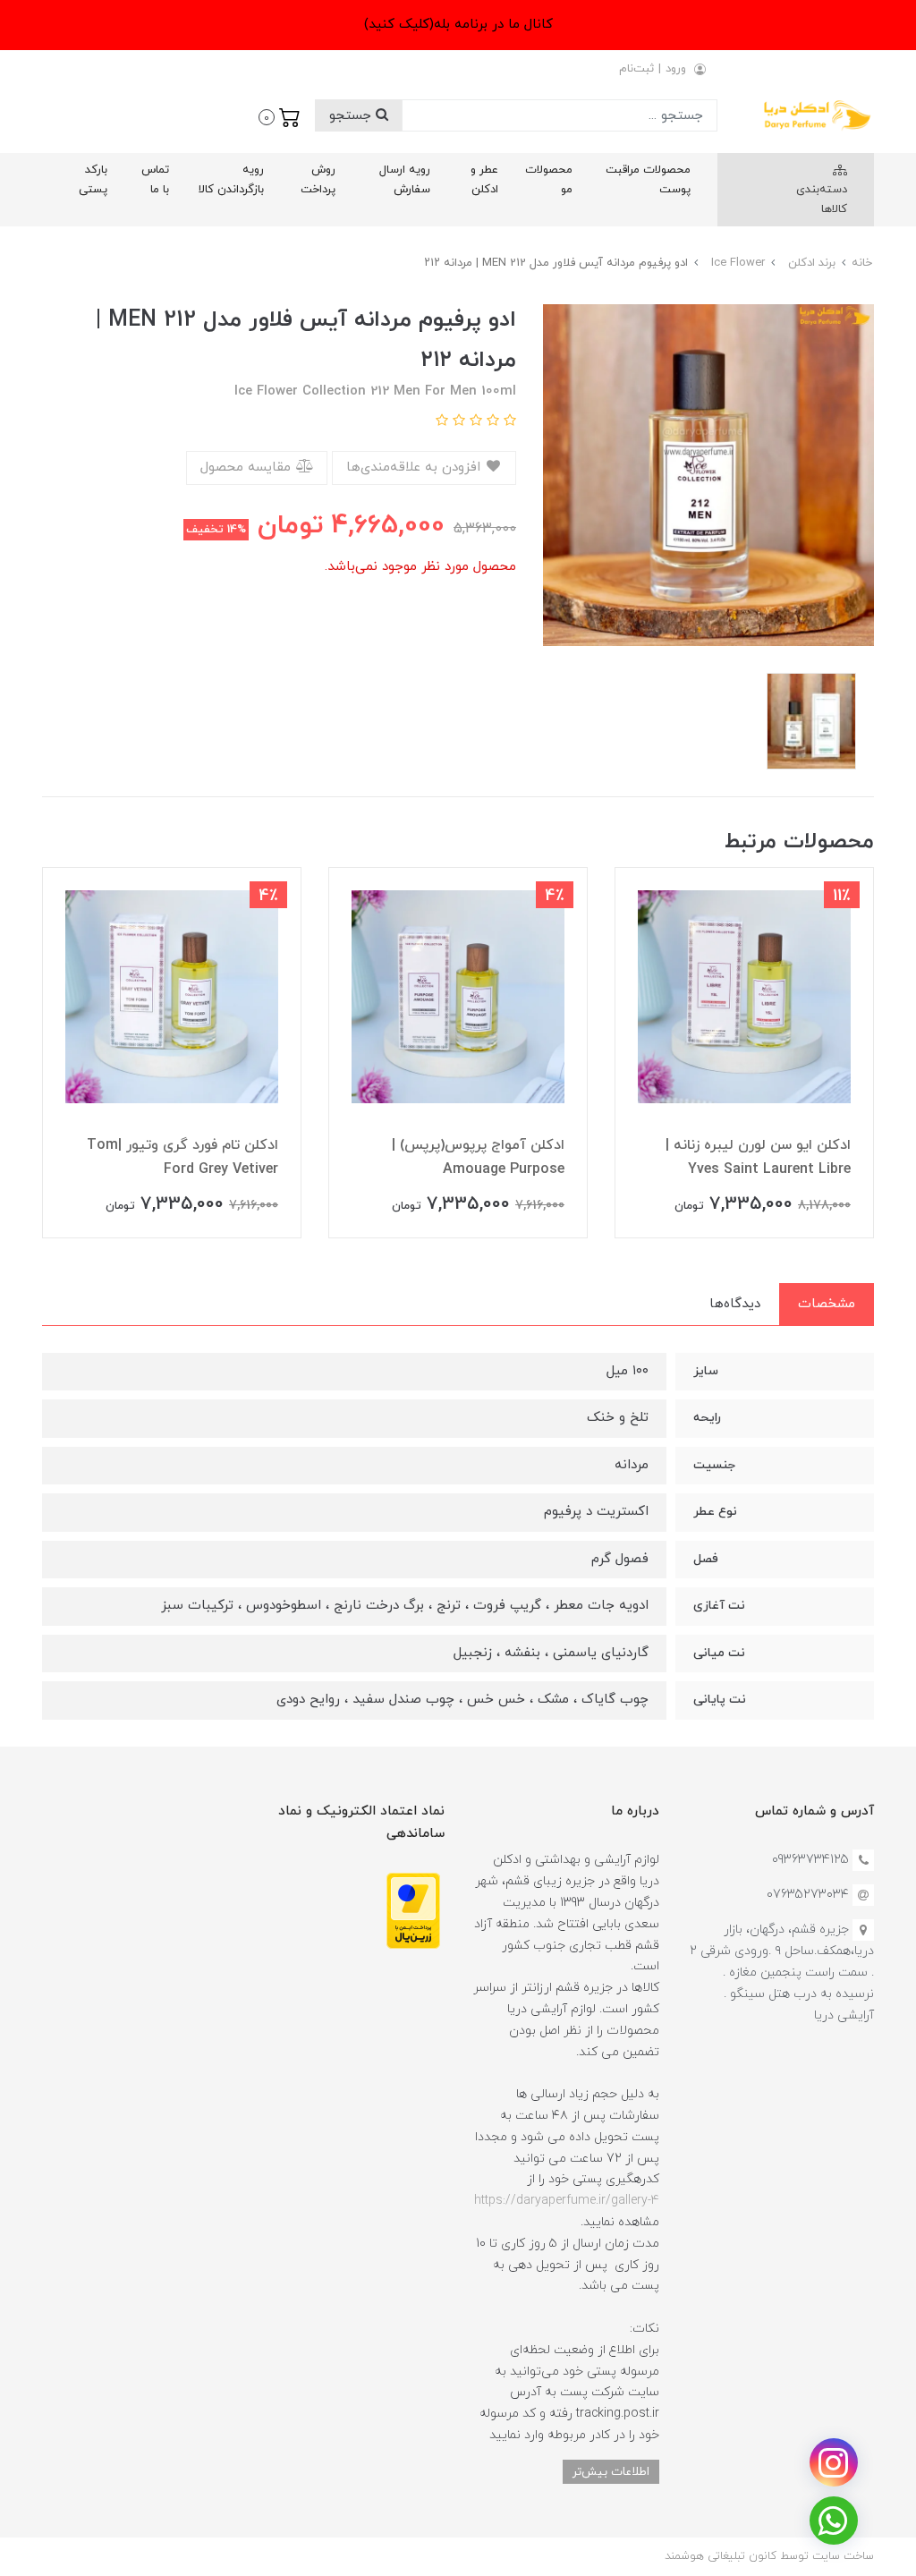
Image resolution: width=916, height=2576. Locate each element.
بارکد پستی (93, 180)
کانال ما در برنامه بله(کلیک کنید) (458, 25)
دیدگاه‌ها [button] (735, 1304)
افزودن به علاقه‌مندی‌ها (416, 468)
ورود (676, 69)
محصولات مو (549, 180)
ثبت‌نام (636, 69)
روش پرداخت (318, 180)
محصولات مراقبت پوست (648, 180)
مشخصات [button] (827, 1304)
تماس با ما (155, 180)
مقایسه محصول (248, 468)
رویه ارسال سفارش (405, 180)
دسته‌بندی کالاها (822, 200)
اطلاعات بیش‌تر (611, 2472)
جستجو (352, 116)
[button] (280, 115)
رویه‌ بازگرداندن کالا (231, 180)
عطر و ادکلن (484, 180)
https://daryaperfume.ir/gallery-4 (567, 2201)
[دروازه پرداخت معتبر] (413, 1910)
